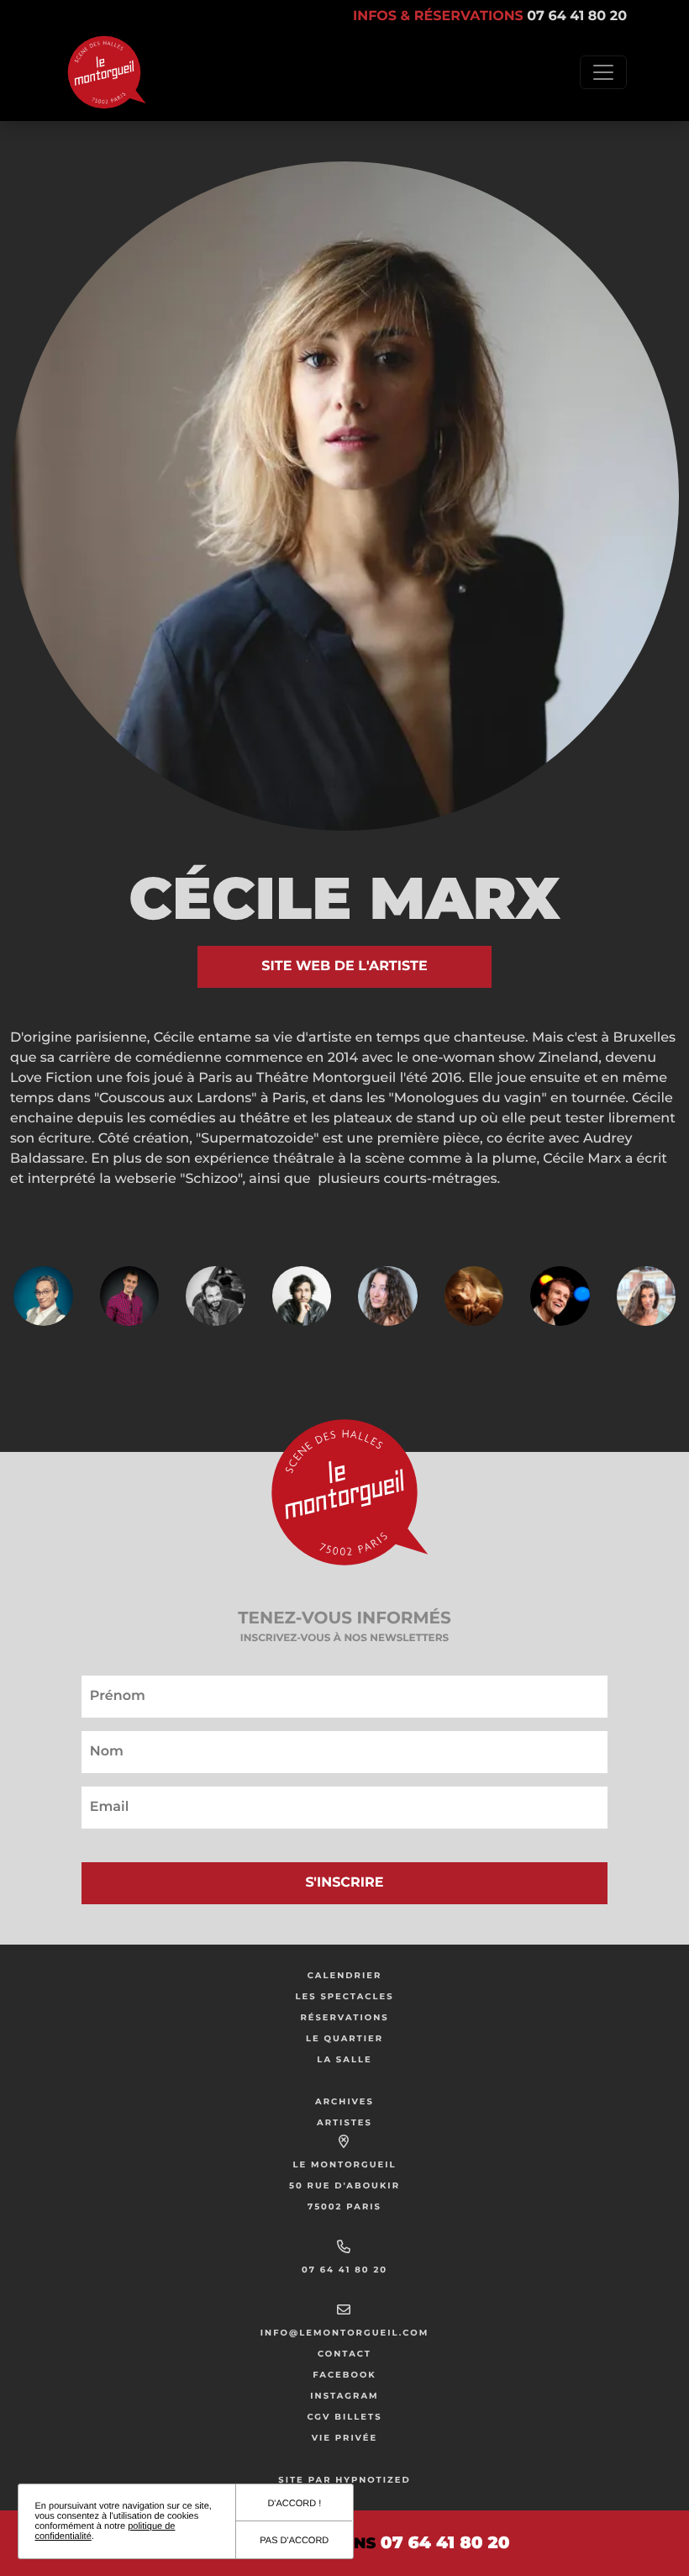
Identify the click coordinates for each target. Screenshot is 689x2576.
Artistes (344, 2122)
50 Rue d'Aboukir (344, 2185)
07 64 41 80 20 (344, 2270)
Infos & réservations (490, 16)
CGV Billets (344, 2417)
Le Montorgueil (344, 2164)
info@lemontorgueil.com (344, 2333)
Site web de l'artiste (344, 966)
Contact (344, 2354)
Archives (344, 2101)
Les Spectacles (344, 1996)
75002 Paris (344, 2206)
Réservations (344, 2017)
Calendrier (345, 1975)
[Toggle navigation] (603, 72)
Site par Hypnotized (344, 2480)
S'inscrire (345, 1883)
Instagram (344, 2396)
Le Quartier (344, 2038)
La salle (344, 2059)
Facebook (344, 2375)
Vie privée (345, 2438)
